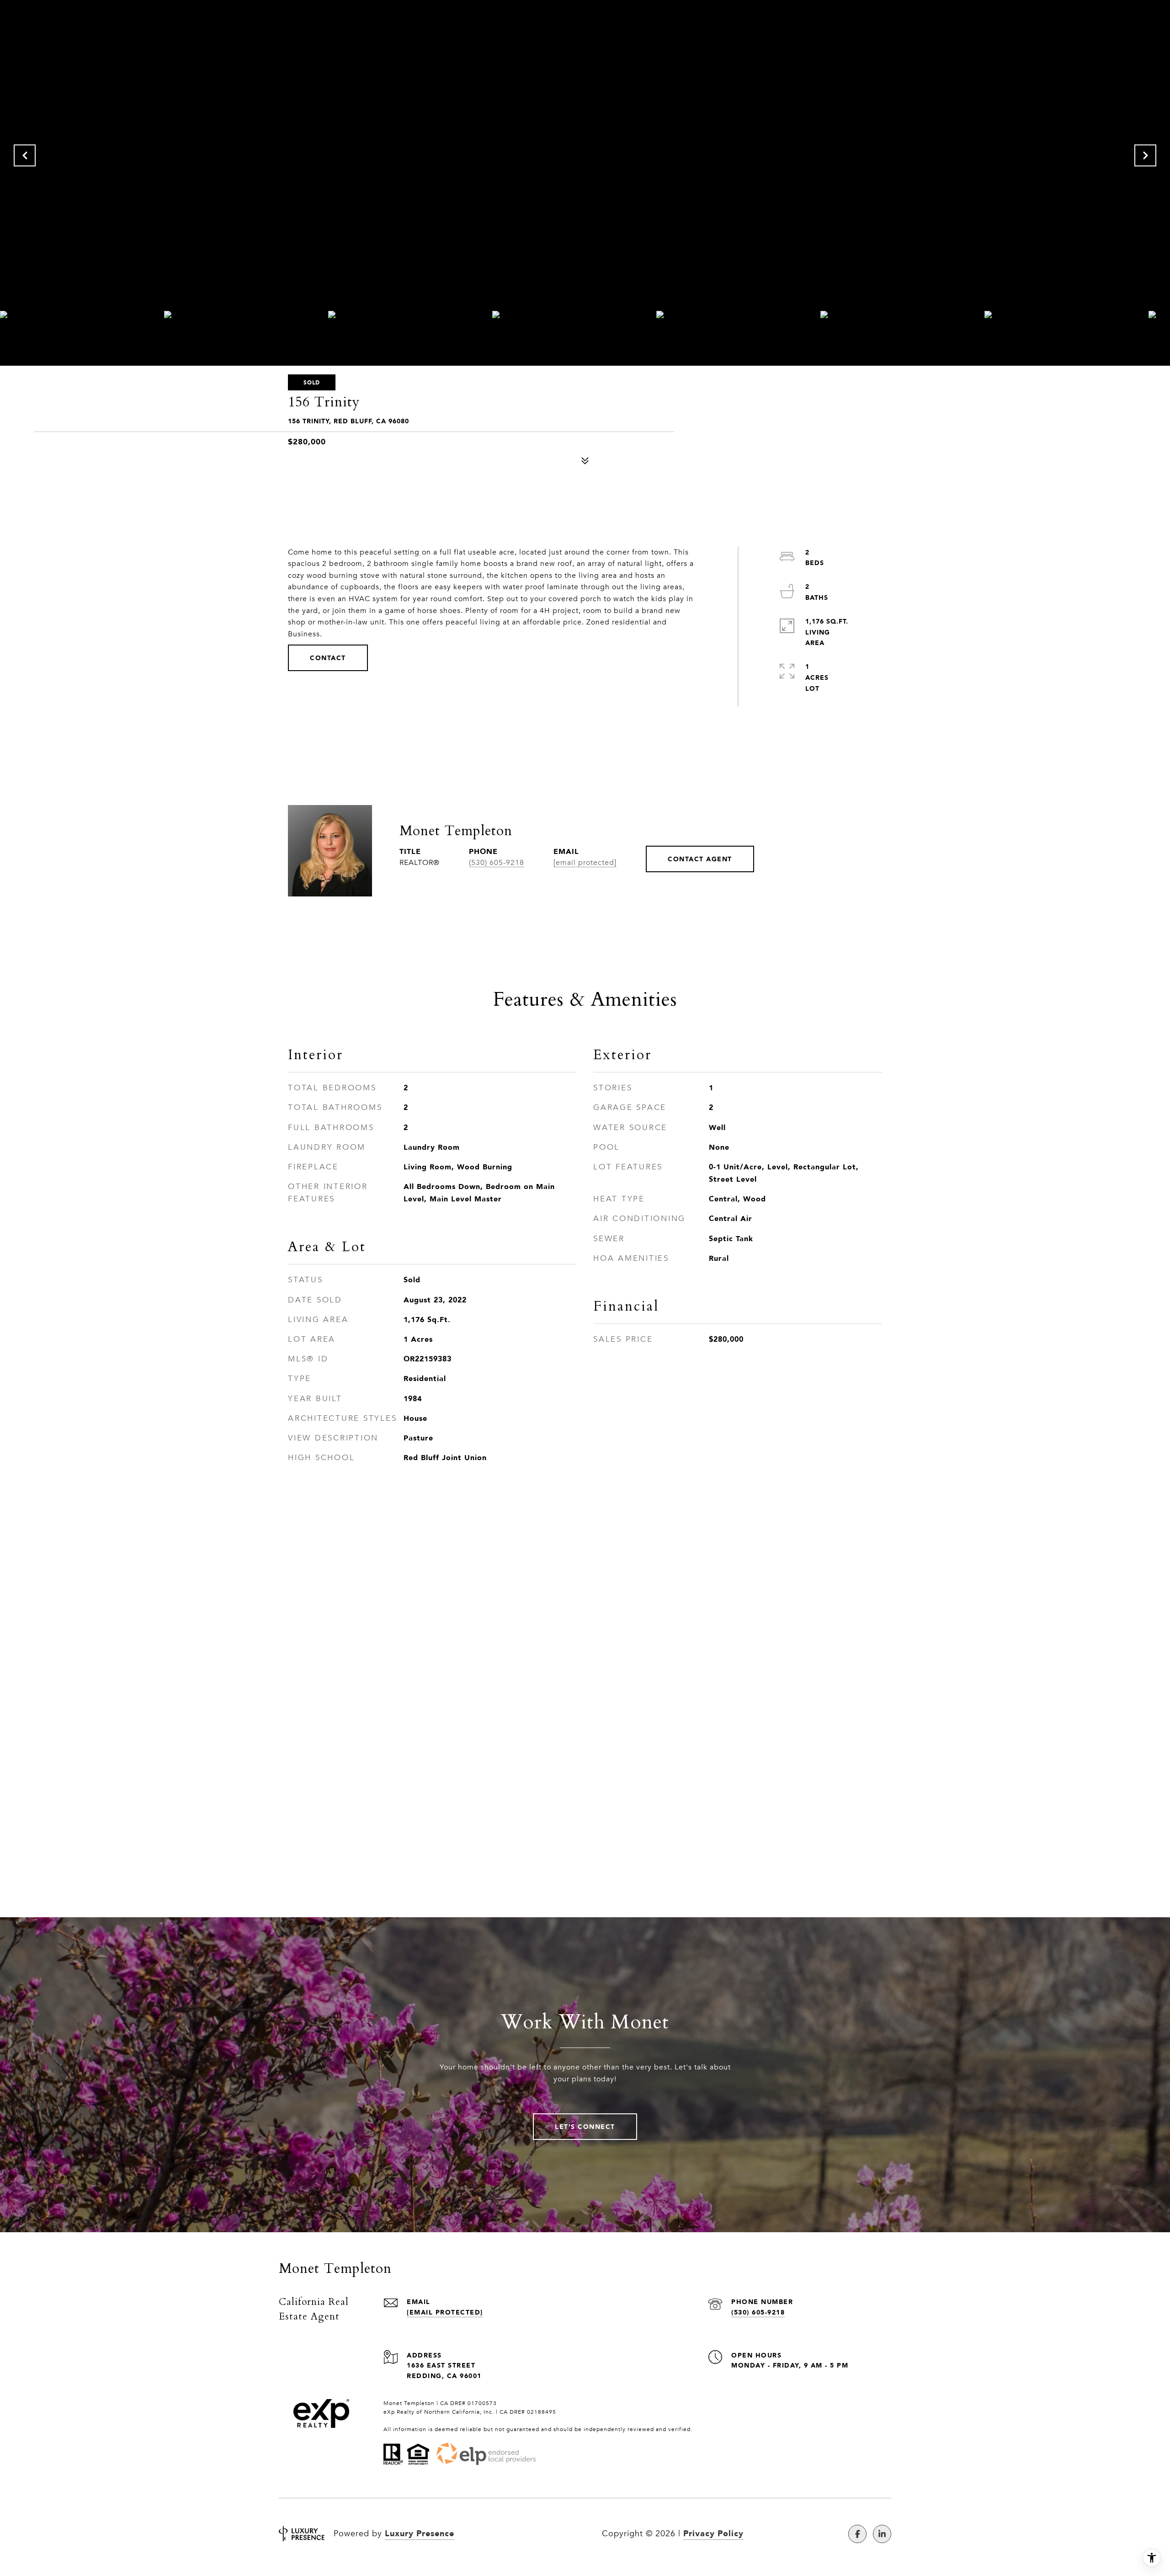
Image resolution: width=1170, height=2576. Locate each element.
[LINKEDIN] (882, 2534)
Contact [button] (328, 658)
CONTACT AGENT (700, 859)
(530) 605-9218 (497, 863)
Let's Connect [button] (585, 2126)
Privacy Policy (713, 2533)
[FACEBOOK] (857, 2534)
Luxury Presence (420, 2533)
